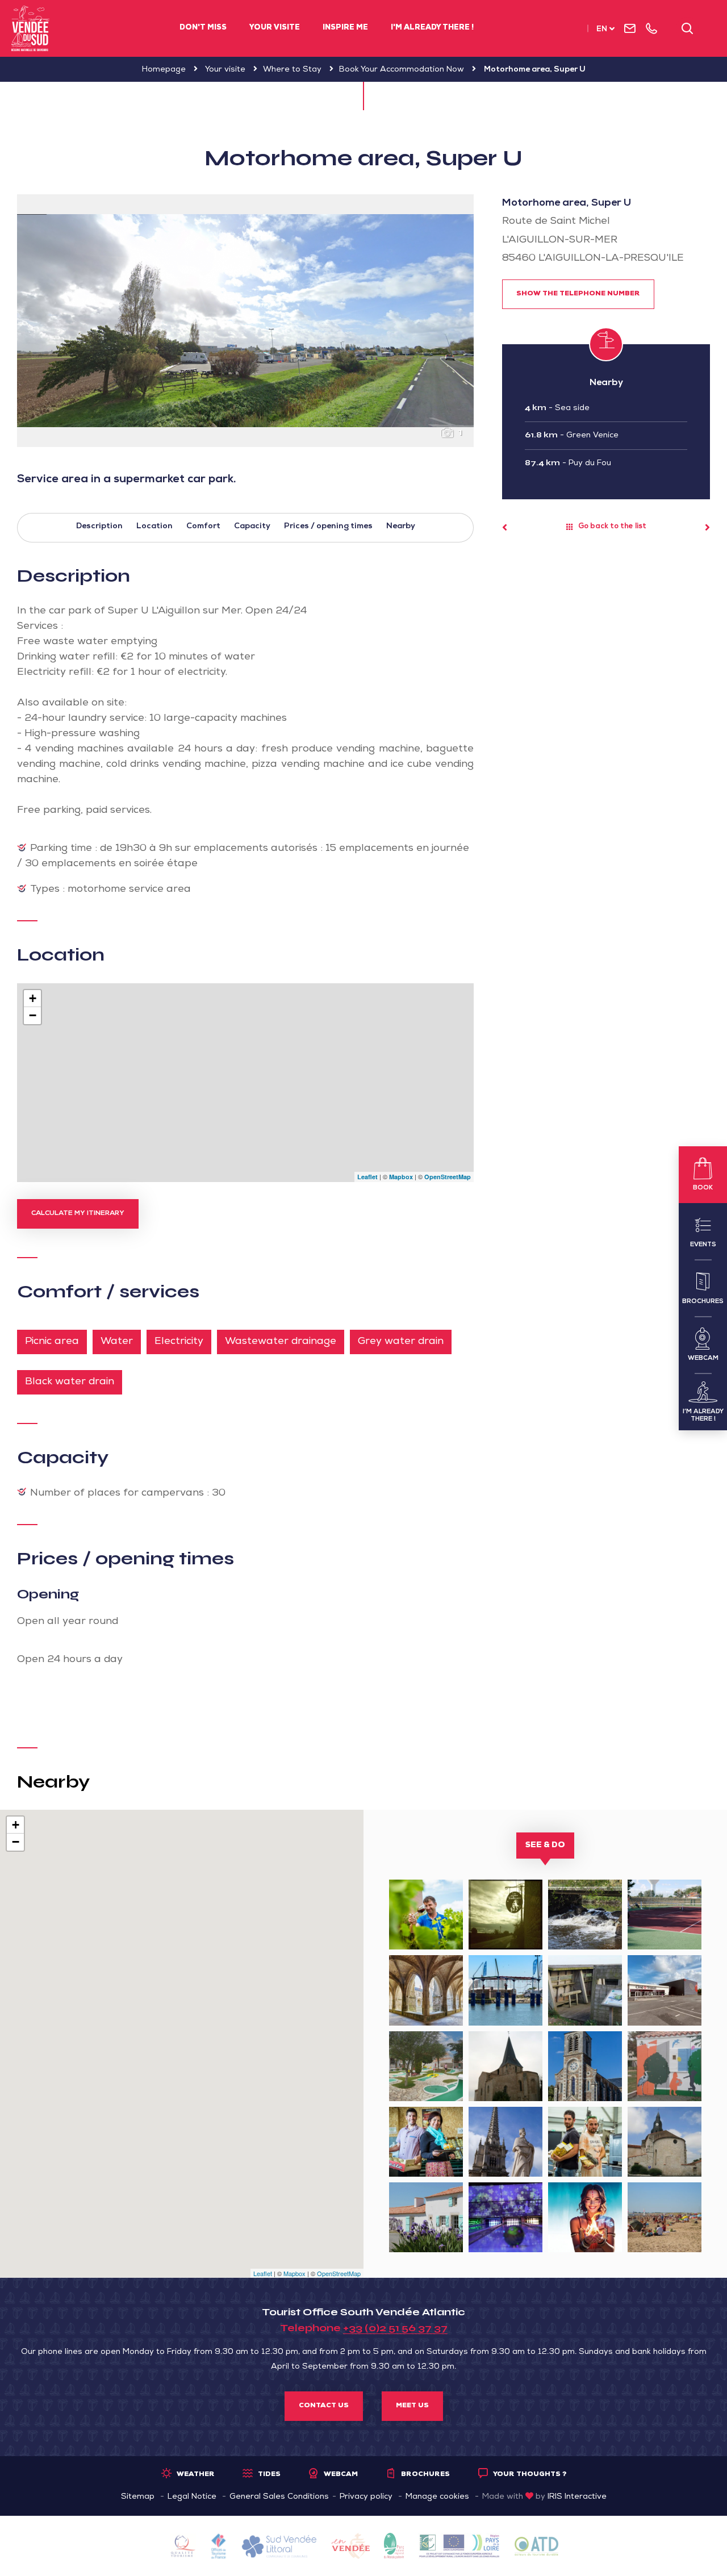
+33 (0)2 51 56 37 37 (395, 2328)
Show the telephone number (578, 294)
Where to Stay (292, 70)
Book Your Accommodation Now (402, 70)
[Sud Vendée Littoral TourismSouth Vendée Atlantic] (30, 28)
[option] (245, 321)
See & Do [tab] (545, 1846)
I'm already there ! (432, 28)
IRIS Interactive (577, 2497)
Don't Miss (203, 28)
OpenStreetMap (448, 1177)
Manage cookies (437, 2497)
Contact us (324, 2406)
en (602, 30)
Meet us (412, 2406)
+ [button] (33, 998)
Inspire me (345, 28)
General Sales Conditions (279, 2497)
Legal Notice (192, 2497)
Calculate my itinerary (78, 1214)
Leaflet (367, 1177)
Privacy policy (366, 2497)
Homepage (164, 70)
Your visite (275, 28)
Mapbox (401, 1177)
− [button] (33, 1015)
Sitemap (138, 2497)
